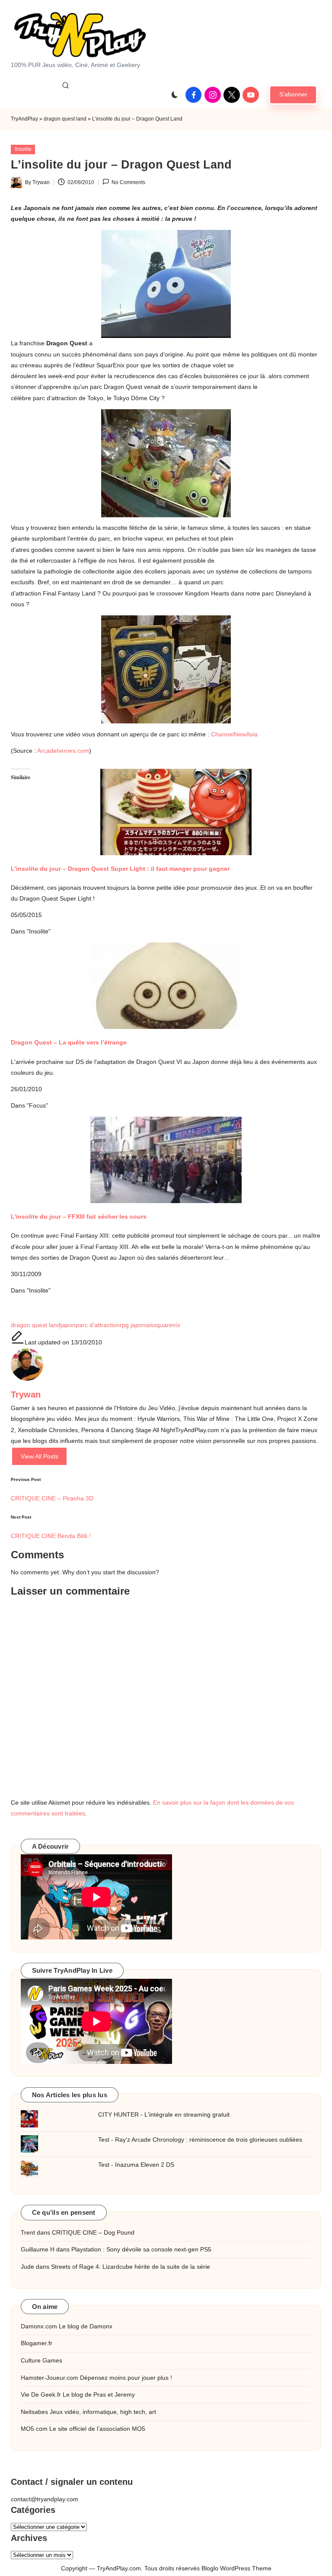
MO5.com (34, 2429)
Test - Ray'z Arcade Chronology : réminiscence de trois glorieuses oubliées (200, 2140)
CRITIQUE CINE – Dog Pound (93, 2232)
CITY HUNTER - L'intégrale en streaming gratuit (164, 2114)
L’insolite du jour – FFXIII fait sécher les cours (79, 1216)
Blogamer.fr (37, 2343)
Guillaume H (38, 2249)
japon (68, 1325)
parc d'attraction (98, 1325)
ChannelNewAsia (234, 734)
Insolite (23, 149)
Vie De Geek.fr (41, 2395)
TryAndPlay (24, 119)
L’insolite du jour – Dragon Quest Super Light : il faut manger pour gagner (120, 869)
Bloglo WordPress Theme (236, 2568)
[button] (293, 95)
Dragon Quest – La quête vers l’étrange (69, 1042)
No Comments (128, 182)
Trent (28, 2232)
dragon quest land (65, 119)
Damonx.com (39, 2326)
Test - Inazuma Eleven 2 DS (136, 2165)
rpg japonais (137, 1325)
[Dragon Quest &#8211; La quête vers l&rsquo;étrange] (166, 986)
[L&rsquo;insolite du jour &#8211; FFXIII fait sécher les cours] (166, 1160)
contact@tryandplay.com (45, 2499)
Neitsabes (34, 2412)
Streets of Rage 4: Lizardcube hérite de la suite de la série (131, 2267)
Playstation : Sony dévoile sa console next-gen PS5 (141, 2249)
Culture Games (41, 2360)
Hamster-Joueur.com (49, 2378)
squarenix (167, 1325)
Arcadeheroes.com (63, 751)
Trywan (26, 1395)
